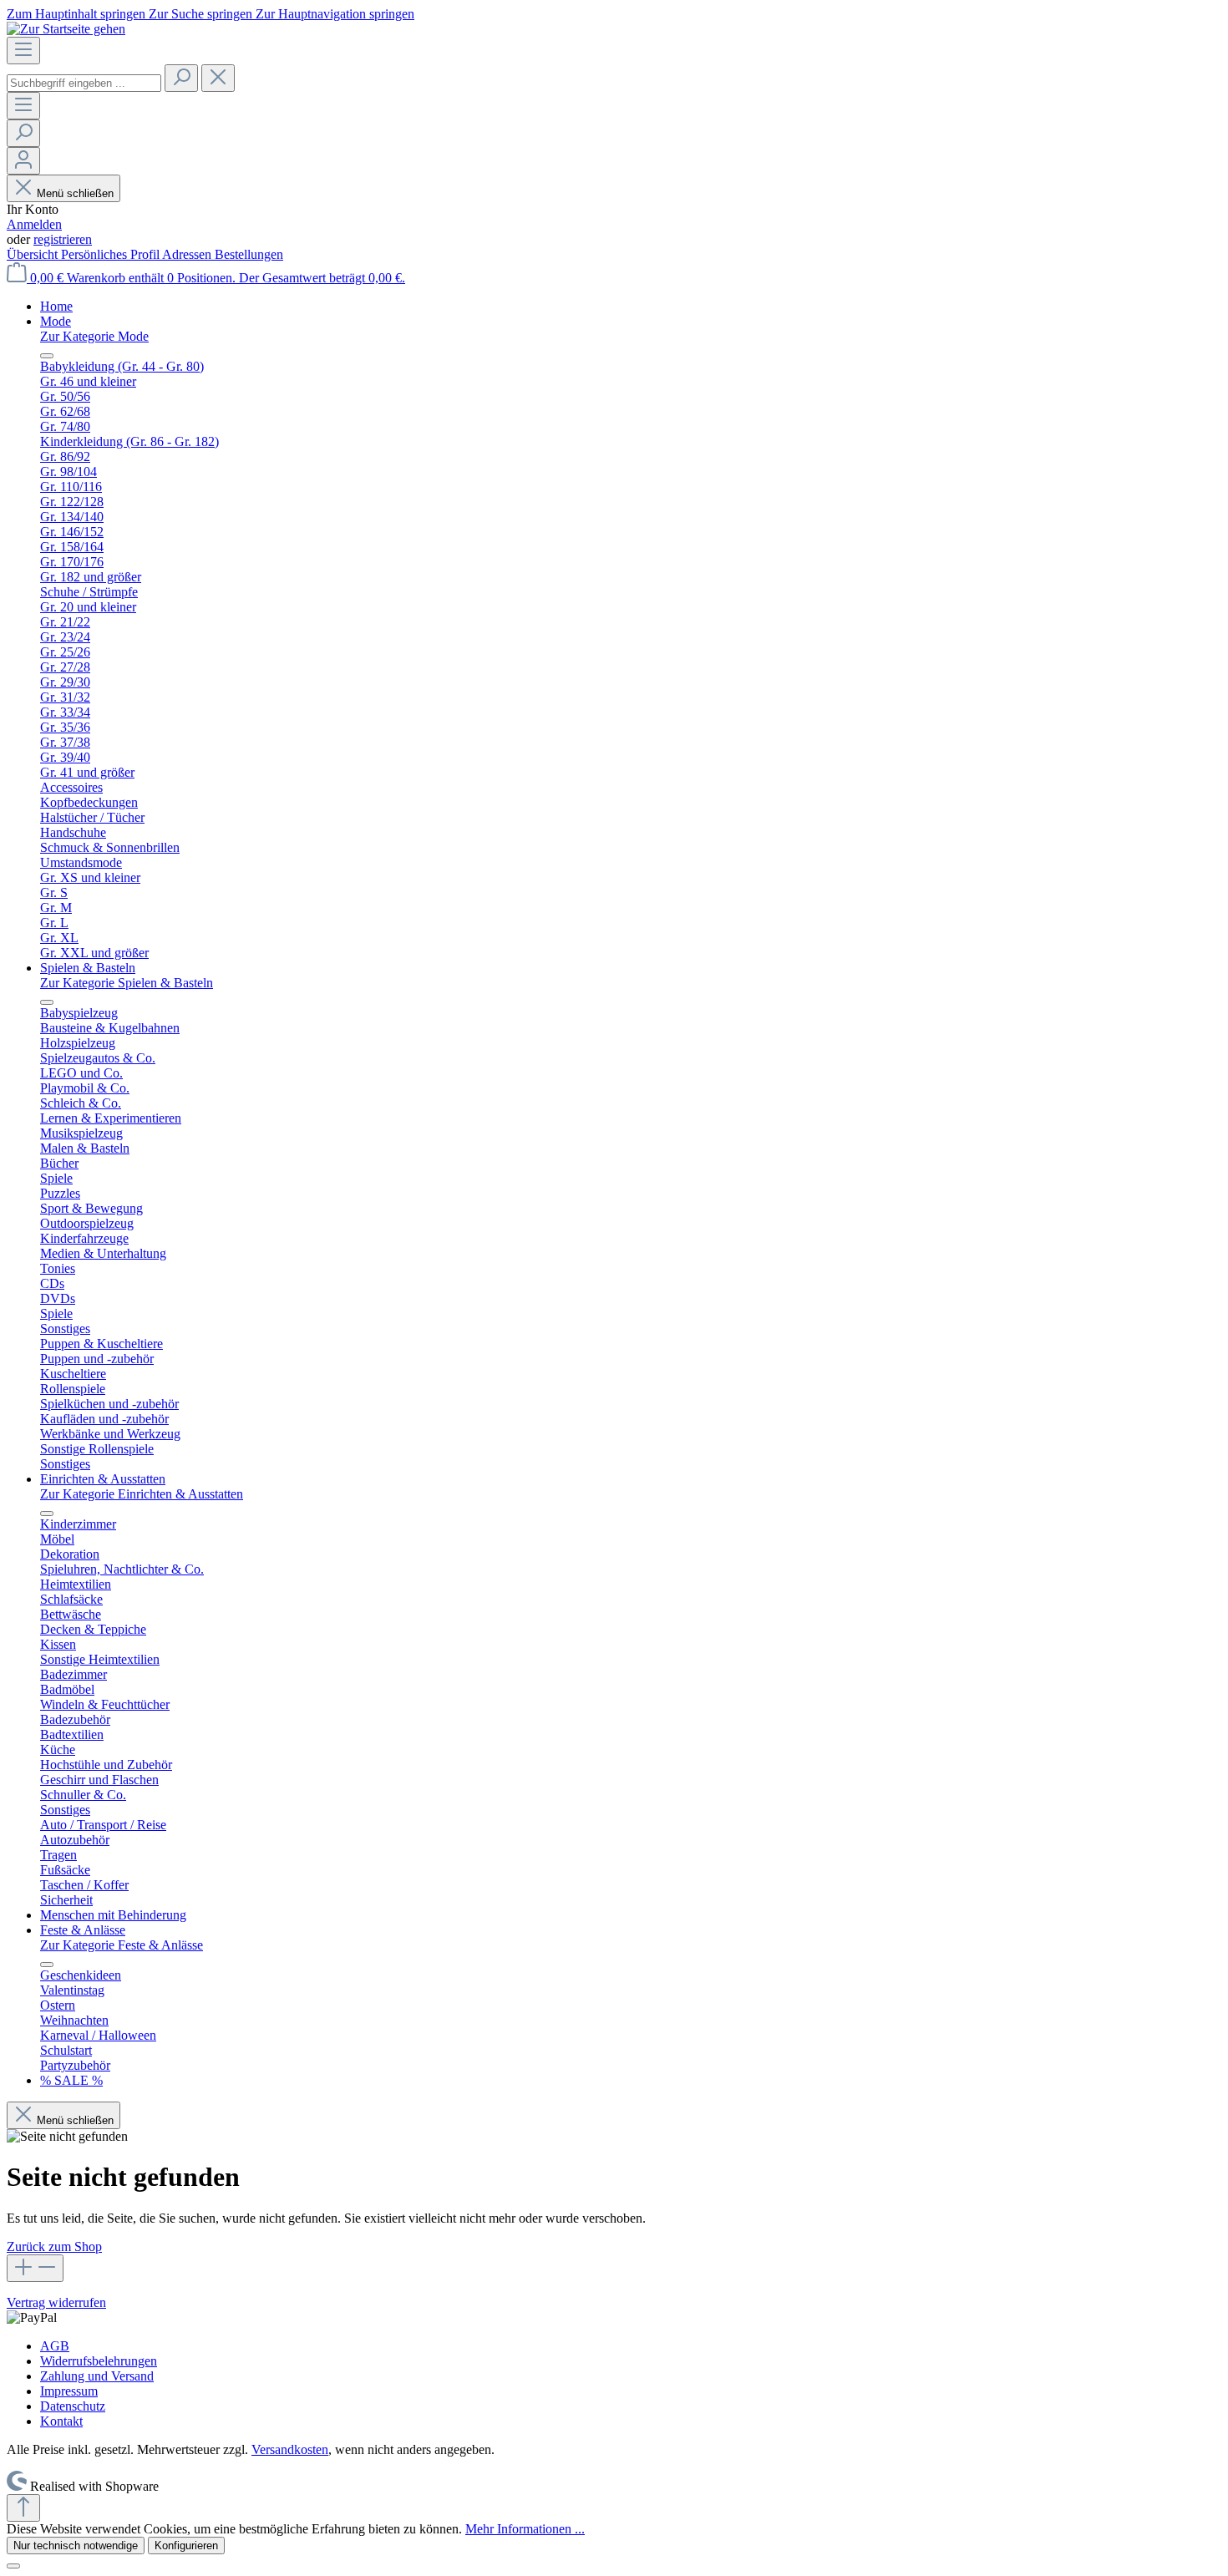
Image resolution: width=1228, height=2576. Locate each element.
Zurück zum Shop (54, 2246)
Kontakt (61, 2421)
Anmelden (34, 224)
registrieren (63, 239)
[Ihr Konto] (23, 161)
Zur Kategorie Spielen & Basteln (127, 983)
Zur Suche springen (202, 14)
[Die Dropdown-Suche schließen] (218, 78)
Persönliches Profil (112, 254)
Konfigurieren (186, 2546)
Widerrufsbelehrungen (99, 2361)
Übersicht (34, 254)
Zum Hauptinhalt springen (78, 14)
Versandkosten (290, 2449)
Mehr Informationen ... (525, 2529)
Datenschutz (73, 2406)
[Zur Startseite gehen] (66, 29)
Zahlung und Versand (97, 2376)
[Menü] (23, 51)
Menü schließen (75, 193)
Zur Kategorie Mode (94, 336)
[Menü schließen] (47, 356)
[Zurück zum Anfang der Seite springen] (23, 2508)
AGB (55, 2346)
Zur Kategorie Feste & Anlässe (122, 1945)
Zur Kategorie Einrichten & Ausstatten (142, 1494)
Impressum (69, 2391)
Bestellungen (249, 254)
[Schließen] (13, 2566)
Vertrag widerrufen (56, 2302)
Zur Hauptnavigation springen (335, 14)
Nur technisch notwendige (76, 2546)
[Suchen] (181, 78)
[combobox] (84, 83)
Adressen (188, 254)
